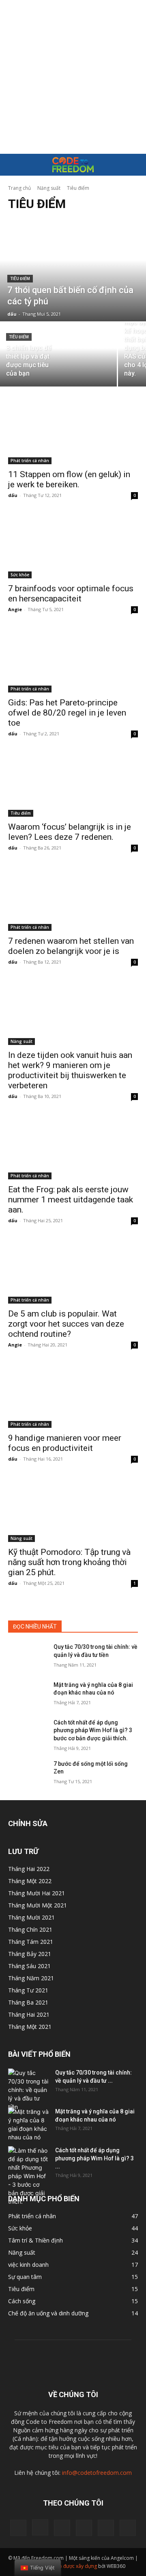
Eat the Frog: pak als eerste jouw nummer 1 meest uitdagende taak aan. (71, 1200)
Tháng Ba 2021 (28, 2002)
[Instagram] (40, 2527)
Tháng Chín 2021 (30, 1929)
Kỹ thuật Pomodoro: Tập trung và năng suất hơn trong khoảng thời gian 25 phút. (69, 1562)
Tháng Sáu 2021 (29, 1966)
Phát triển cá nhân (30, 461)
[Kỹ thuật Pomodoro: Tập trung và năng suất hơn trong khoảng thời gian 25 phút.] (73, 1510)
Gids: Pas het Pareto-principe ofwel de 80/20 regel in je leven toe (67, 713)
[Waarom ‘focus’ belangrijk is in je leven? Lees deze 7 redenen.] (73, 784)
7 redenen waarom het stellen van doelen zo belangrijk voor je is (71, 946)
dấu (13, 495)
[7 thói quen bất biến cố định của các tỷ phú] (73, 270)
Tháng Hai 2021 (29, 2014)
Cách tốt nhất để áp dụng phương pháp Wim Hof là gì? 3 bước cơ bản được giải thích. (93, 1730)
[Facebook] (18, 2528)
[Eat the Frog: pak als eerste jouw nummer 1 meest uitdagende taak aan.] (73, 1147)
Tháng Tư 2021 (28, 1990)
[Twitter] (128, 2528)
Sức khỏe (20, 575)
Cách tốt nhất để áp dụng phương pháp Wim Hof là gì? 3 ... (94, 2158)
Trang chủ (19, 188)
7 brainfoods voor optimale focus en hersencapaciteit (71, 594)
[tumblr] (106, 2528)
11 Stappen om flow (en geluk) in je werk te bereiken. (69, 479)
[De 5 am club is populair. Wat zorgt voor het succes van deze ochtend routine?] (73, 1271)
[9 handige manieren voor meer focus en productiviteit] (73, 1395)
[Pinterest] (84, 2528)
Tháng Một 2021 (30, 2027)
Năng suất (49, 188)
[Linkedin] (62, 2528)
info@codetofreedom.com (97, 2473)
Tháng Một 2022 (30, 1881)
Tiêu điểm (20, 279)
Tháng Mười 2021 (31, 1917)
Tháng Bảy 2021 (30, 1954)
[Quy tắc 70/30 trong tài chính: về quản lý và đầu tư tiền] (28, 1657)
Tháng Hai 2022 (29, 1869)
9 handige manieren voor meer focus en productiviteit (65, 1443)
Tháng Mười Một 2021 (38, 1905)
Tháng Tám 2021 (31, 1942)
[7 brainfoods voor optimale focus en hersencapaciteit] (73, 546)
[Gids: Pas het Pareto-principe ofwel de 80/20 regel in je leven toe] (73, 660)
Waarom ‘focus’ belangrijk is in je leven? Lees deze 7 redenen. (70, 832)
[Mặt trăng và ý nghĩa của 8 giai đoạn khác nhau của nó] (28, 1695)
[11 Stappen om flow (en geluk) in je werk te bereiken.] (73, 432)
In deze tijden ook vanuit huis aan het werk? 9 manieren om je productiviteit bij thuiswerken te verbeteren (70, 1070)
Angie (15, 609)
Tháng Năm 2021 (31, 1978)
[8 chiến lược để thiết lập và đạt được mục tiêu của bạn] (58, 355)
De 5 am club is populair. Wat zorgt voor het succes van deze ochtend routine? (66, 1324)
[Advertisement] (73, 77)
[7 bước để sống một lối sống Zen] (28, 1774)
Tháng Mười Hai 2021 (36, 1893)
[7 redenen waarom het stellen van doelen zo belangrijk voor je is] (73, 898)
